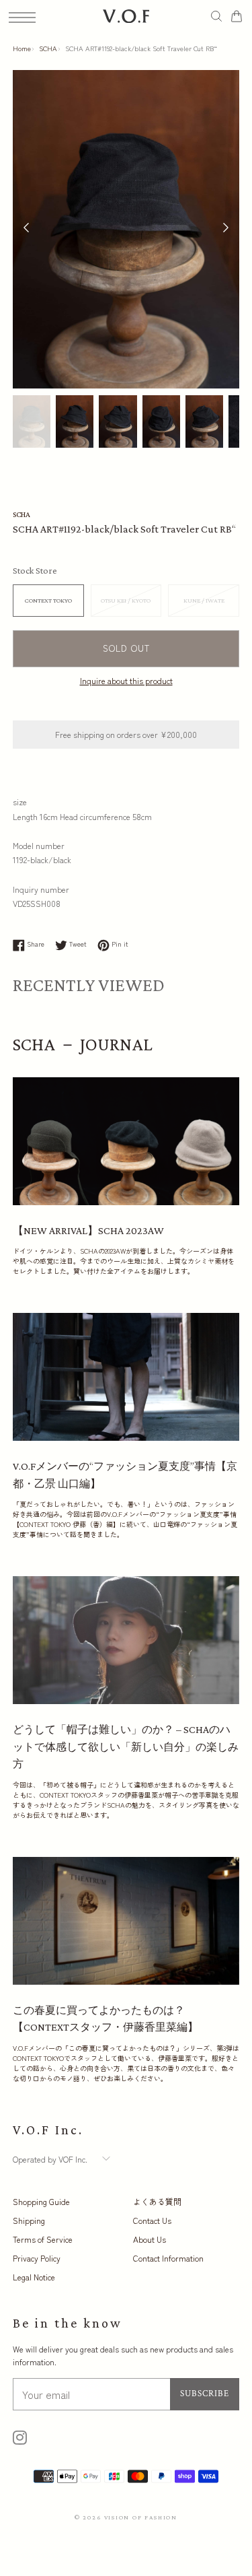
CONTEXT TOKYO (48, 600)
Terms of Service (43, 2239)
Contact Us (152, 2220)
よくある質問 (157, 2201)
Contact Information (168, 2258)
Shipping (29, 2220)
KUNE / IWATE (204, 600)
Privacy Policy (37, 2258)
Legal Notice (34, 2277)
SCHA (48, 48)
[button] (226, 229)
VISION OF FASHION (141, 2517)
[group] (32, 422)
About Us (150, 2239)
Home (22, 48)
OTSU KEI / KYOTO (126, 600)
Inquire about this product (126, 680)
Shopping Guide (41, 2201)
